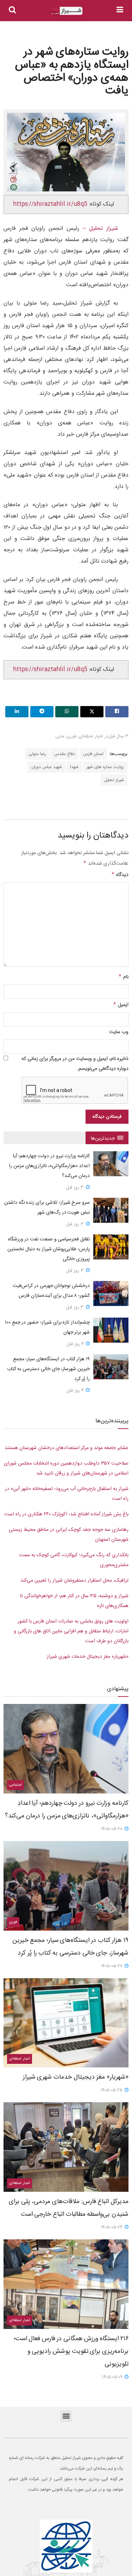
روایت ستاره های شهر (105, 767)
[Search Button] (12, 11)
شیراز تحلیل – (99, 229)
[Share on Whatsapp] (67, 712)
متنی (60, 736)
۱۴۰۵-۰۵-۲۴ (112, 2227)
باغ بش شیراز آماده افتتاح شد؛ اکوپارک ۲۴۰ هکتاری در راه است (66, 1514)
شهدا (74, 767)
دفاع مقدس (65, 754)
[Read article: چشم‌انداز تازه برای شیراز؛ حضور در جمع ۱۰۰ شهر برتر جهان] (111, 1330)
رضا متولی (37, 754)
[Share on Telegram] (42, 712)
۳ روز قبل (76, 1188)
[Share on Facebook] (117, 712)
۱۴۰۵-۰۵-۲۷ (112, 1966)
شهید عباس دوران (47, 767)
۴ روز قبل (76, 1344)
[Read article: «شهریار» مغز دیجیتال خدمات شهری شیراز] (66, 2023)
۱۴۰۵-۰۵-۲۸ (112, 1829)
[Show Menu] (120, 11)
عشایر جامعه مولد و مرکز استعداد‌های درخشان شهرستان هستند (67, 1448)
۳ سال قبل (118, 736)
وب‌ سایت (119, 1032)
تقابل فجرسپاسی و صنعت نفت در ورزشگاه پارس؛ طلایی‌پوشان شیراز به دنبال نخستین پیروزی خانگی (49, 1249)
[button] (66, 2416)
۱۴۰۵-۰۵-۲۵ (112, 2090)
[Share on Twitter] (92, 712)
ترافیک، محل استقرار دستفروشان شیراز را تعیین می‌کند (74, 1581)
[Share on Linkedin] (17, 712)
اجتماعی (15, 1785)
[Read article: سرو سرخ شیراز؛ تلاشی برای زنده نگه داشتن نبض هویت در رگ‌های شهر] (111, 1210)
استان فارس (93, 754)
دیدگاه (120, 875)
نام (123, 977)
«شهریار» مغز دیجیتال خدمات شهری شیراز (88, 1657)
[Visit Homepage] (66, 11)
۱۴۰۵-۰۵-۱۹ (113, 2377)
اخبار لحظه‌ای (91, 736)
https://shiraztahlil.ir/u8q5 (50, 204)
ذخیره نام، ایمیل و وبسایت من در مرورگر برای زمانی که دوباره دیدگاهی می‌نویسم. (75, 1064)
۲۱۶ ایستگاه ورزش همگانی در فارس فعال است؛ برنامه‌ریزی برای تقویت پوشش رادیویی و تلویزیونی (71, 2351)
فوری (72, 736)
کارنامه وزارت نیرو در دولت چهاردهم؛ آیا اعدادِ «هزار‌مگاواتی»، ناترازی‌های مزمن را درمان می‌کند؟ (49, 1166)
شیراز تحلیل (114, 780)
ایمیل (121, 1005)
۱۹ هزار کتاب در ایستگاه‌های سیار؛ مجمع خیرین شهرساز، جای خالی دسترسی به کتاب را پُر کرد (48, 1369)
